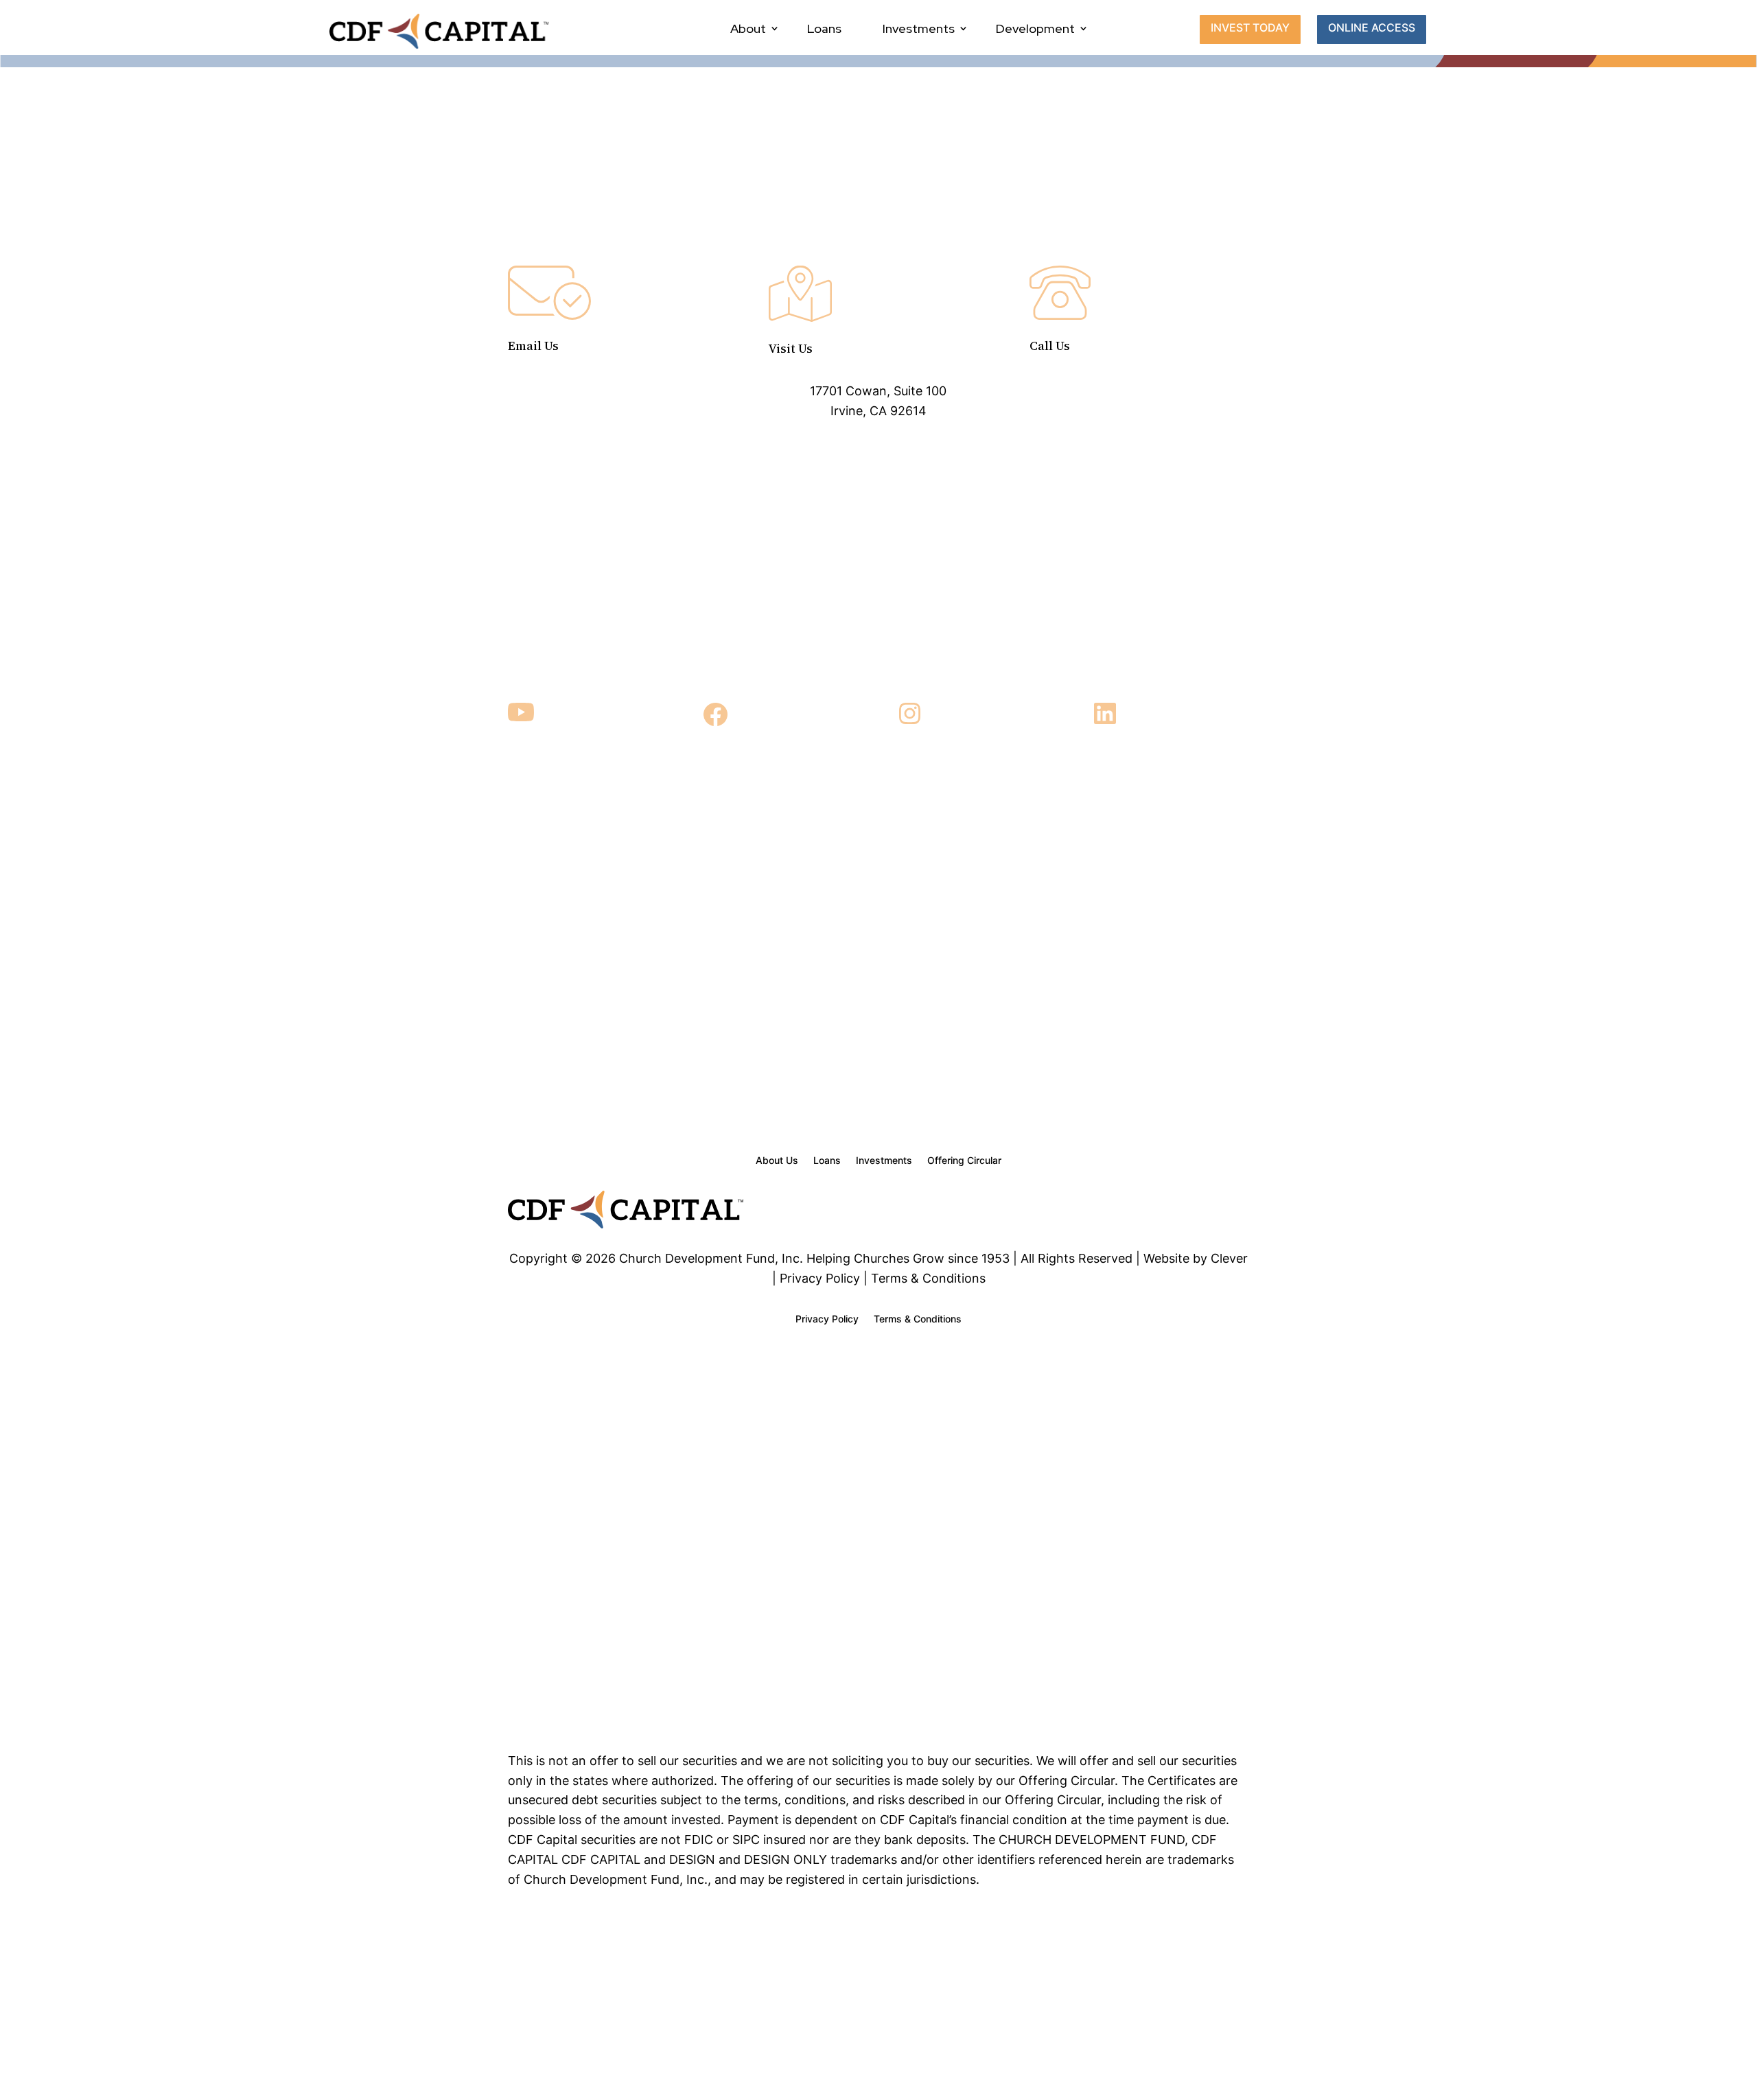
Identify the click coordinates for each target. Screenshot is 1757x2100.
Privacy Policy (827, 1319)
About (748, 28)
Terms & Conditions (918, 1319)
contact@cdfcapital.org (618, 389)
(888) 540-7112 (1139, 389)
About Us (777, 1161)
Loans (824, 28)
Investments (919, 28)
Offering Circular (964, 1161)
